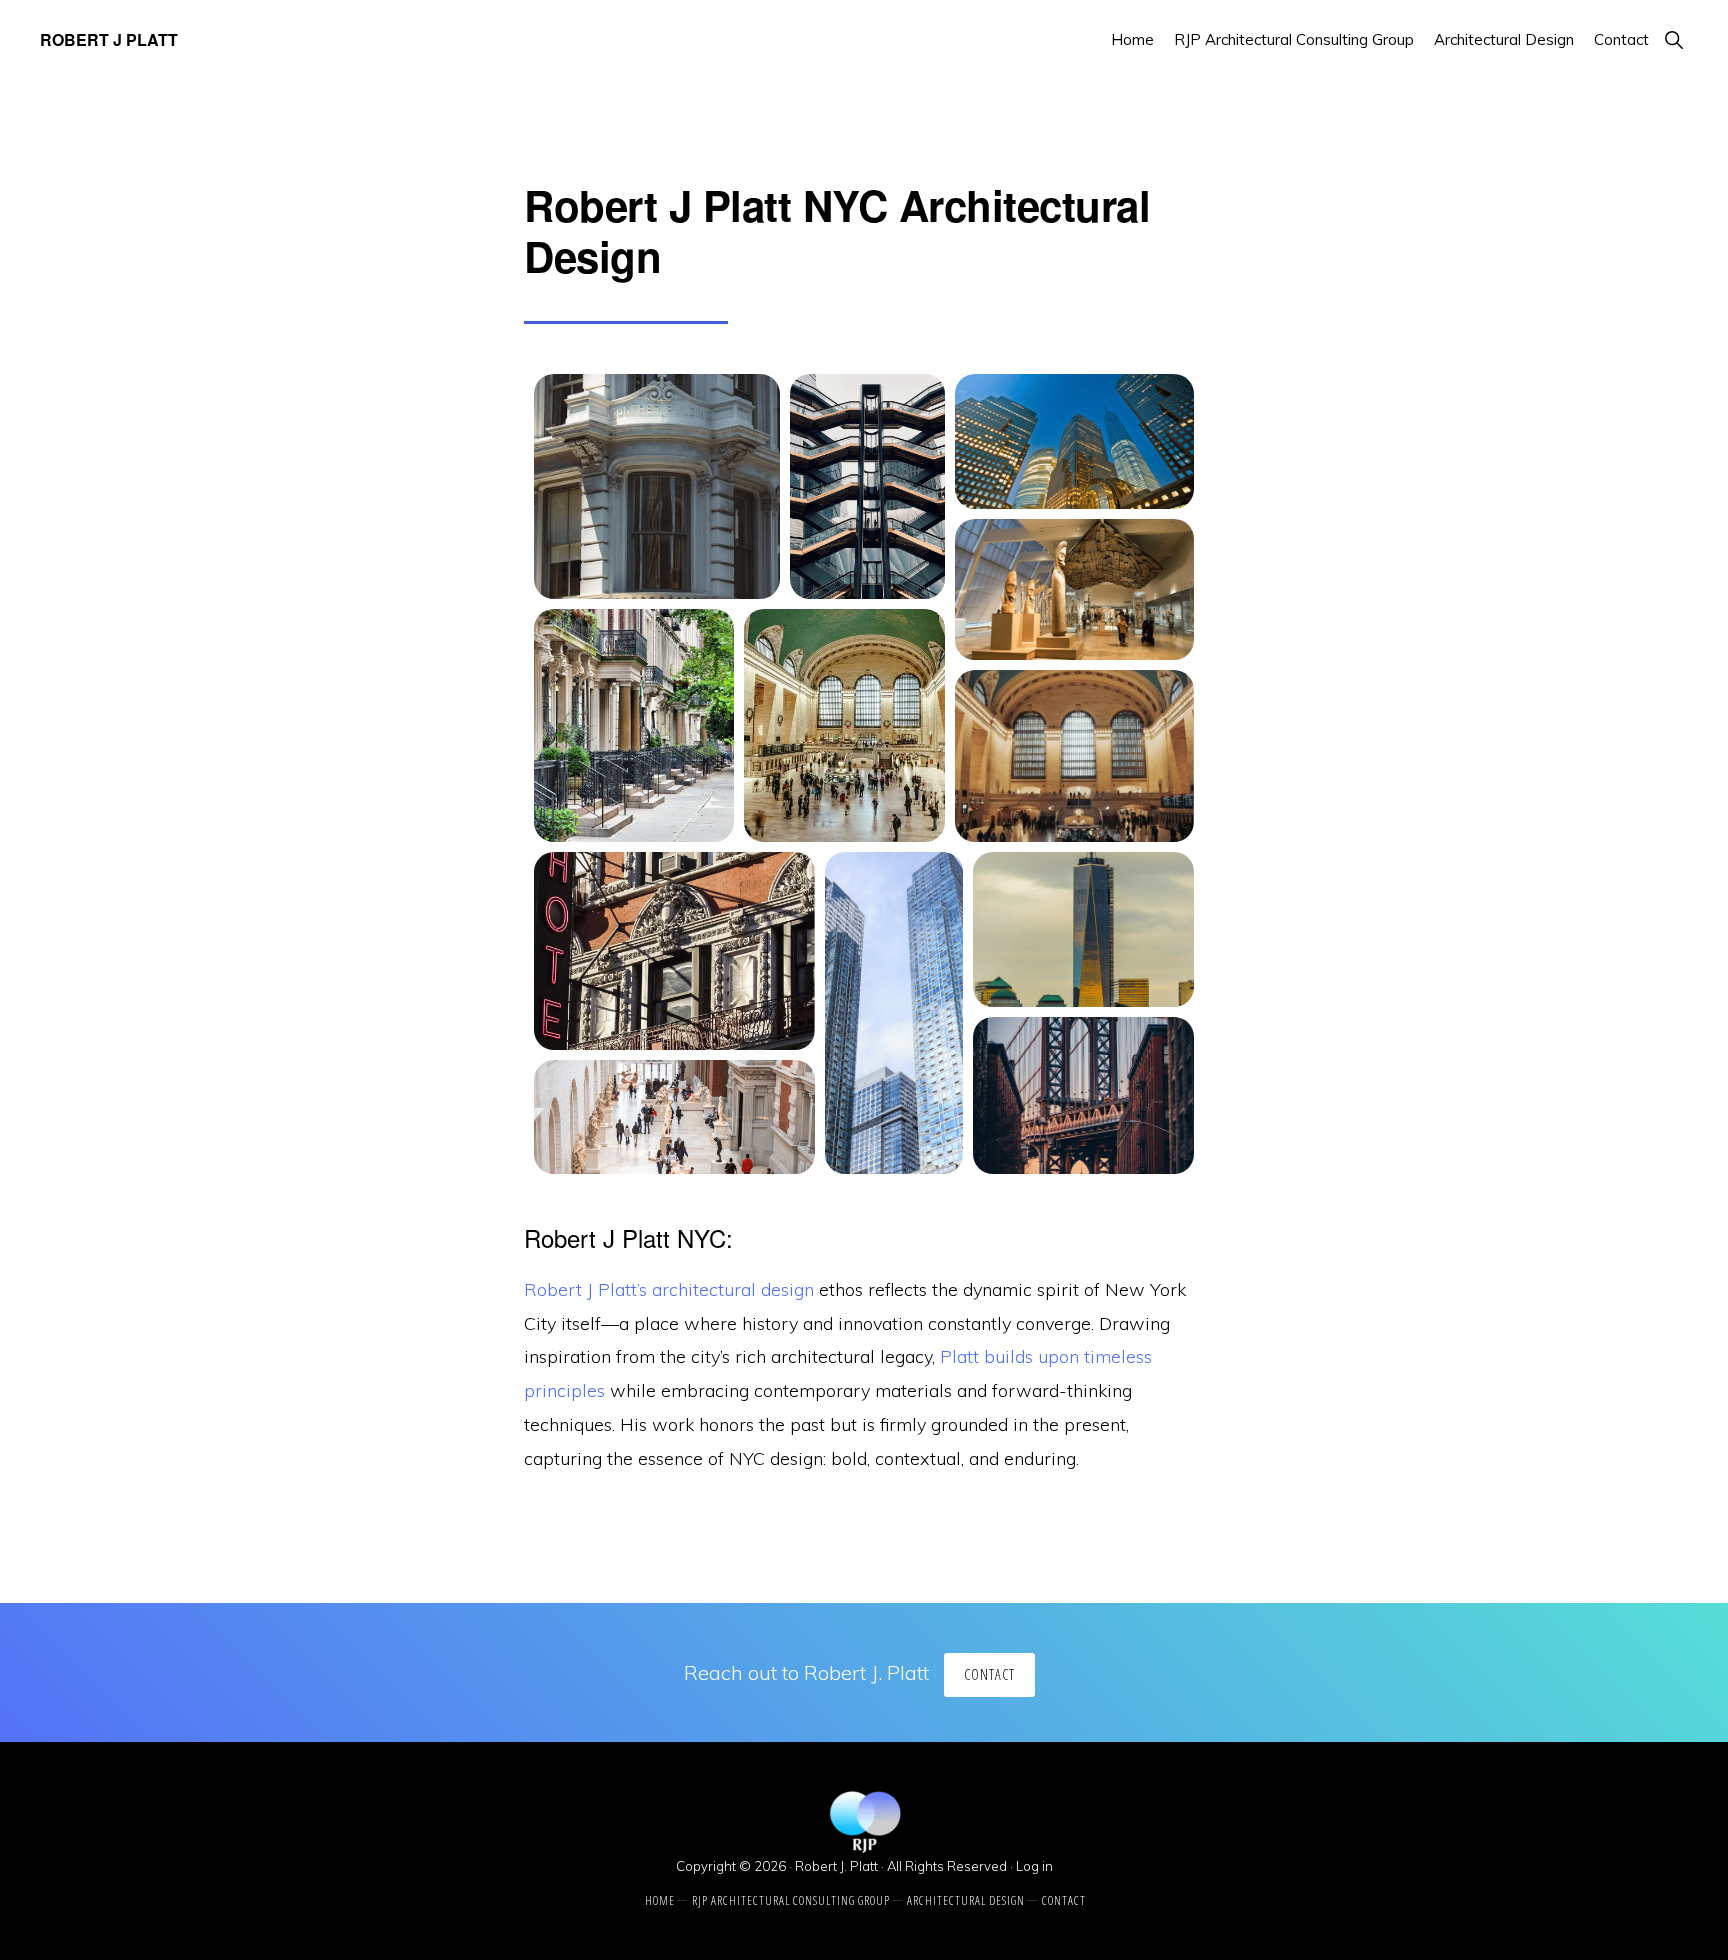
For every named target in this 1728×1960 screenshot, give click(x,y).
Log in (1034, 1866)
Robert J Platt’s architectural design (669, 1289)
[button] (1673, 39)
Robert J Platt (109, 39)
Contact (989, 1674)
